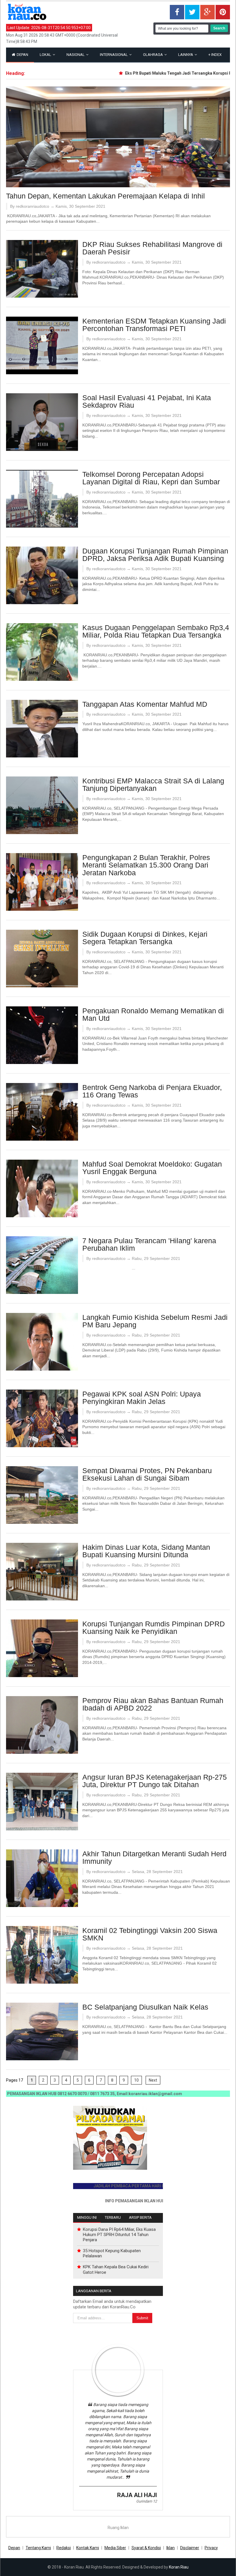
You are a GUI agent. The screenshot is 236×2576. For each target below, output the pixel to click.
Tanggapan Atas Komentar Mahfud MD (145, 704)
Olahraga (153, 55)
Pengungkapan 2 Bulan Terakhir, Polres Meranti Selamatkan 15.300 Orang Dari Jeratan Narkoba (146, 865)
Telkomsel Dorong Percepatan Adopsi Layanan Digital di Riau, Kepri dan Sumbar (151, 478)
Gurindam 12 (146, 2501)
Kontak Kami (88, 2548)
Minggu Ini (87, 2217)
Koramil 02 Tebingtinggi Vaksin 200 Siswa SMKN (150, 1934)
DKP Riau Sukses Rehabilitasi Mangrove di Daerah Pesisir (152, 248)
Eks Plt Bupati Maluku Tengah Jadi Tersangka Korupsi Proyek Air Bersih (163, 73)
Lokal (46, 55)
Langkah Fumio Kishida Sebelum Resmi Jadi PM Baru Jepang (155, 1321)
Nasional (76, 55)
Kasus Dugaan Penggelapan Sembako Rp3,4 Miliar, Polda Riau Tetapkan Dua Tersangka (156, 631)
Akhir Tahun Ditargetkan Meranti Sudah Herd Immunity (154, 1858)
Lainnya (186, 55)
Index (215, 55)
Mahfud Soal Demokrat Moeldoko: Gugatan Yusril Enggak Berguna (152, 1168)
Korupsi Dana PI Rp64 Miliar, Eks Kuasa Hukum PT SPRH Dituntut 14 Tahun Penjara (119, 2235)
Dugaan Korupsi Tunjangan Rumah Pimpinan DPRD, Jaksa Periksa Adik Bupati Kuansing (155, 555)
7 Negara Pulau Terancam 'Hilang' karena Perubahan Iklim (149, 1244)
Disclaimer (190, 2548)
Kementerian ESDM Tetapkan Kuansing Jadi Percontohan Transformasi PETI (154, 325)
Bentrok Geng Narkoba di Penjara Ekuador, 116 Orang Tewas (152, 1091)
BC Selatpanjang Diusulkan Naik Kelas (145, 2007)
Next (153, 2080)
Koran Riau (179, 2567)
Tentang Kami (38, 2548)
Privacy (211, 2548)
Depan (22, 55)
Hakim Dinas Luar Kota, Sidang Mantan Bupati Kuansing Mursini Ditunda (146, 1551)
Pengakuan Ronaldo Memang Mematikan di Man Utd (153, 1015)
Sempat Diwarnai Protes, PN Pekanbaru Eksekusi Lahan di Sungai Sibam (147, 1474)
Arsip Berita (140, 2217)
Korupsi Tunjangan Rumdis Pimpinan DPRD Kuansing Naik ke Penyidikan (154, 1628)
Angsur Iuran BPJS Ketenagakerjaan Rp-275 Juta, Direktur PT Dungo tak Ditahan (155, 1781)
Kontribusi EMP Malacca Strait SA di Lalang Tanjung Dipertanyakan (153, 785)
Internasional (114, 55)
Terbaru (113, 2217)
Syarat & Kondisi (146, 2548)
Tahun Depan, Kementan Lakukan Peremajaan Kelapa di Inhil (105, 196)
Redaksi (64, 2548)
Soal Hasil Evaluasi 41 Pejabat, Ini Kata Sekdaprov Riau (147, 401)
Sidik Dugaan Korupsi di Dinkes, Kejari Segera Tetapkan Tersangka (145, 938)
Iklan (171, 2548)
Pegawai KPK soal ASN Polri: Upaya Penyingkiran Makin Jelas (142, 1398)
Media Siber (115, 2548)
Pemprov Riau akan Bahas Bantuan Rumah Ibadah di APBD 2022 (153, 1704)
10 (136, 2080)
